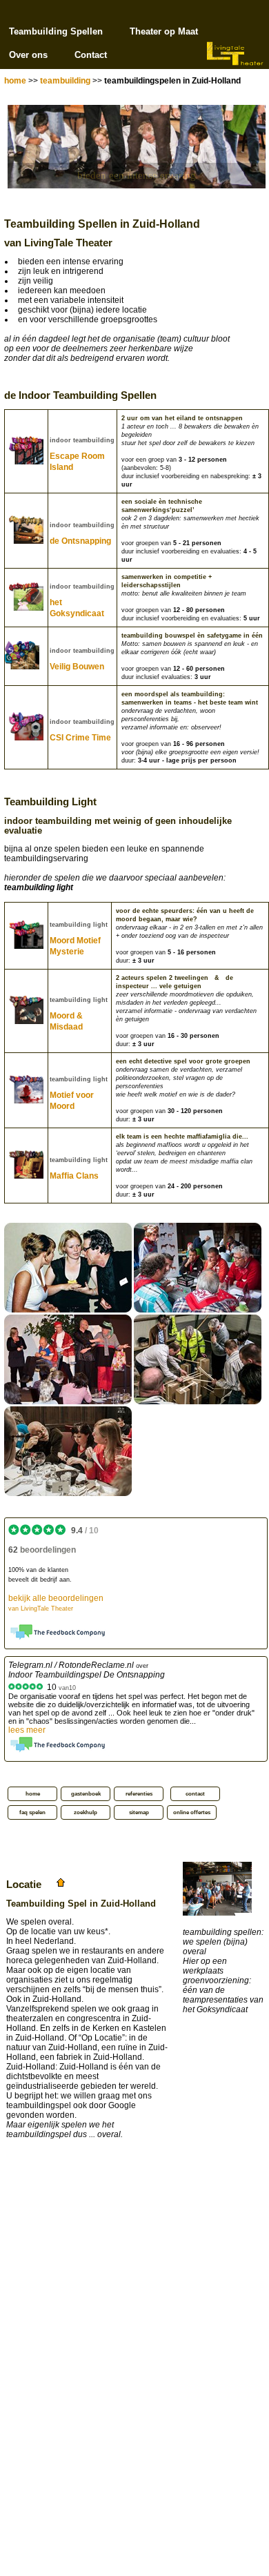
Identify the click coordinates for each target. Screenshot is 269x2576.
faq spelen (32, 1812)
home (15, 81)
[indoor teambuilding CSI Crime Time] (68, 1493)
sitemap (139, 1812)
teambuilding (65, 81)
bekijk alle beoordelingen (56, 1603)
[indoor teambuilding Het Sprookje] (68, 1402)
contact (195, 1794)
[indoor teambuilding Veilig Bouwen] (198, 1402)
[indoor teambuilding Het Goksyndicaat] (198, 1310)
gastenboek (86, 1794)
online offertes (192, 1812)
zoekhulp (86, 1812)
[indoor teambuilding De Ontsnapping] (68, 1310)
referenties (139, 1794)
